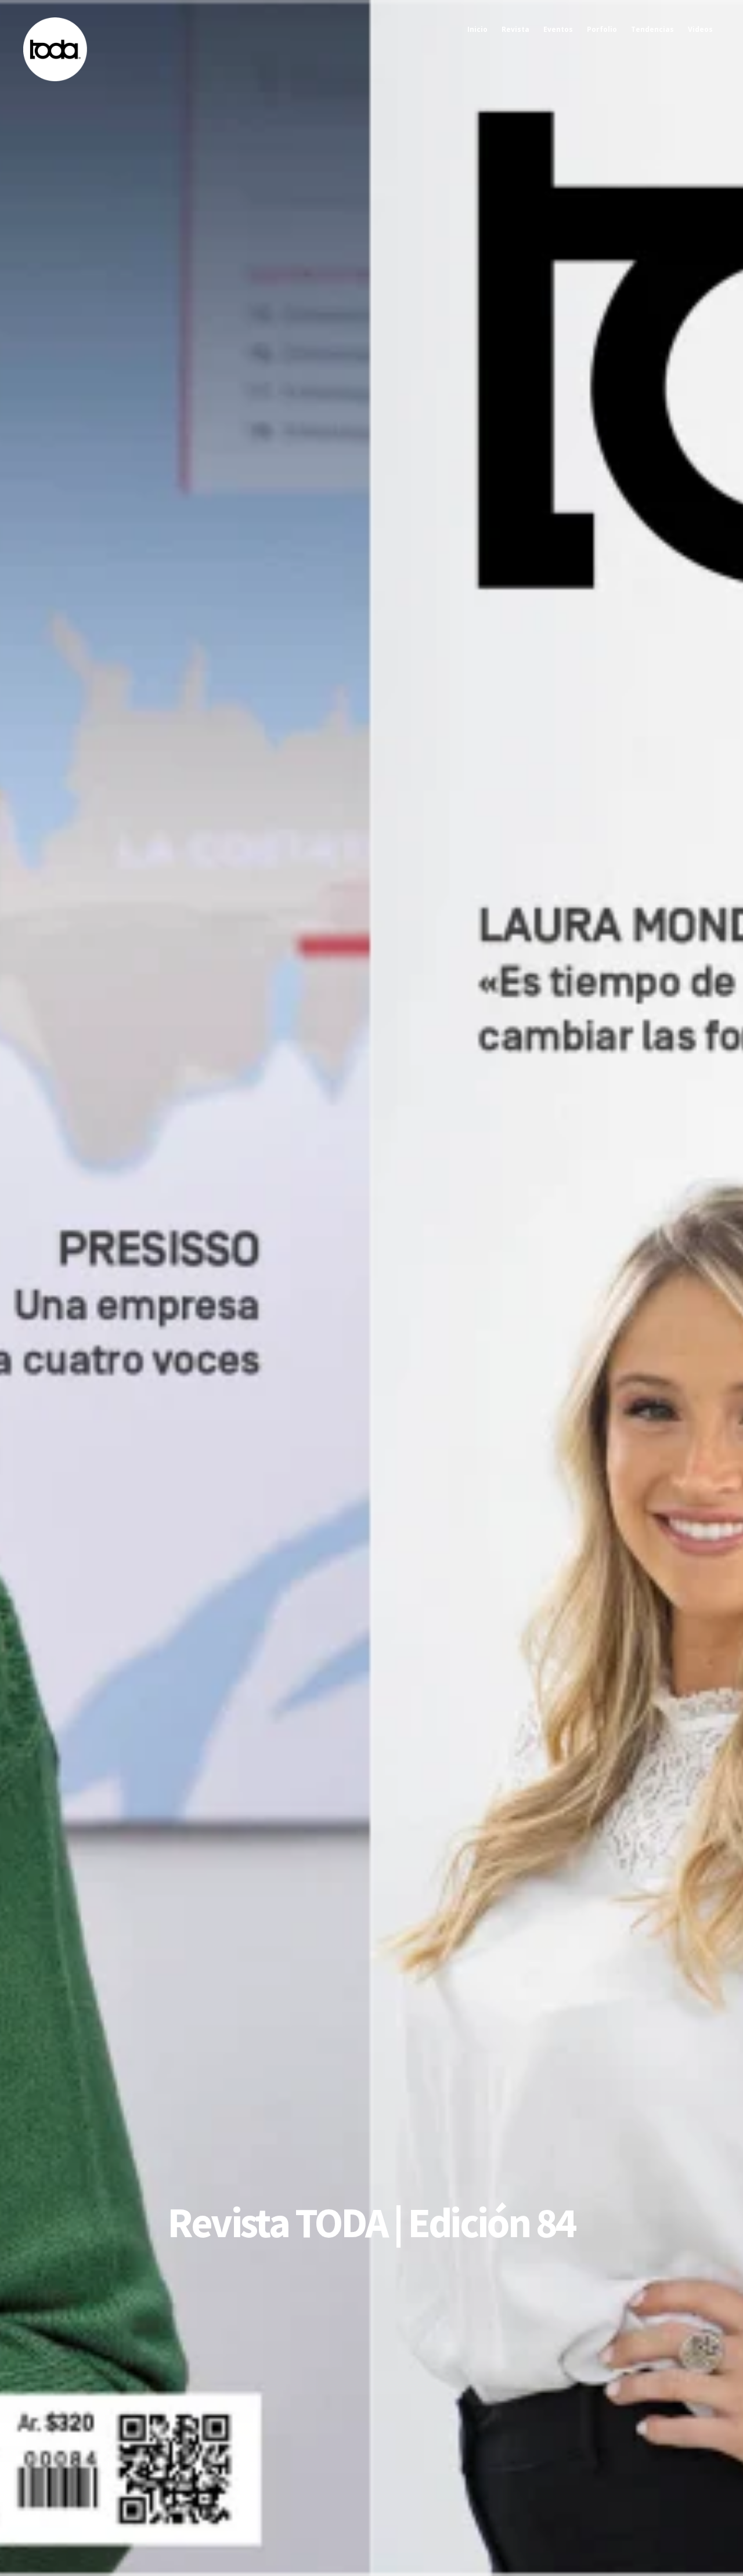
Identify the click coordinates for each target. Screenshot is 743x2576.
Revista (515, 29)
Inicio (477, 29)
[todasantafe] (55, 79)
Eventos (558, 29)
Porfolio (602, 29)
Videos (700, 29)
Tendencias (652, 29)
